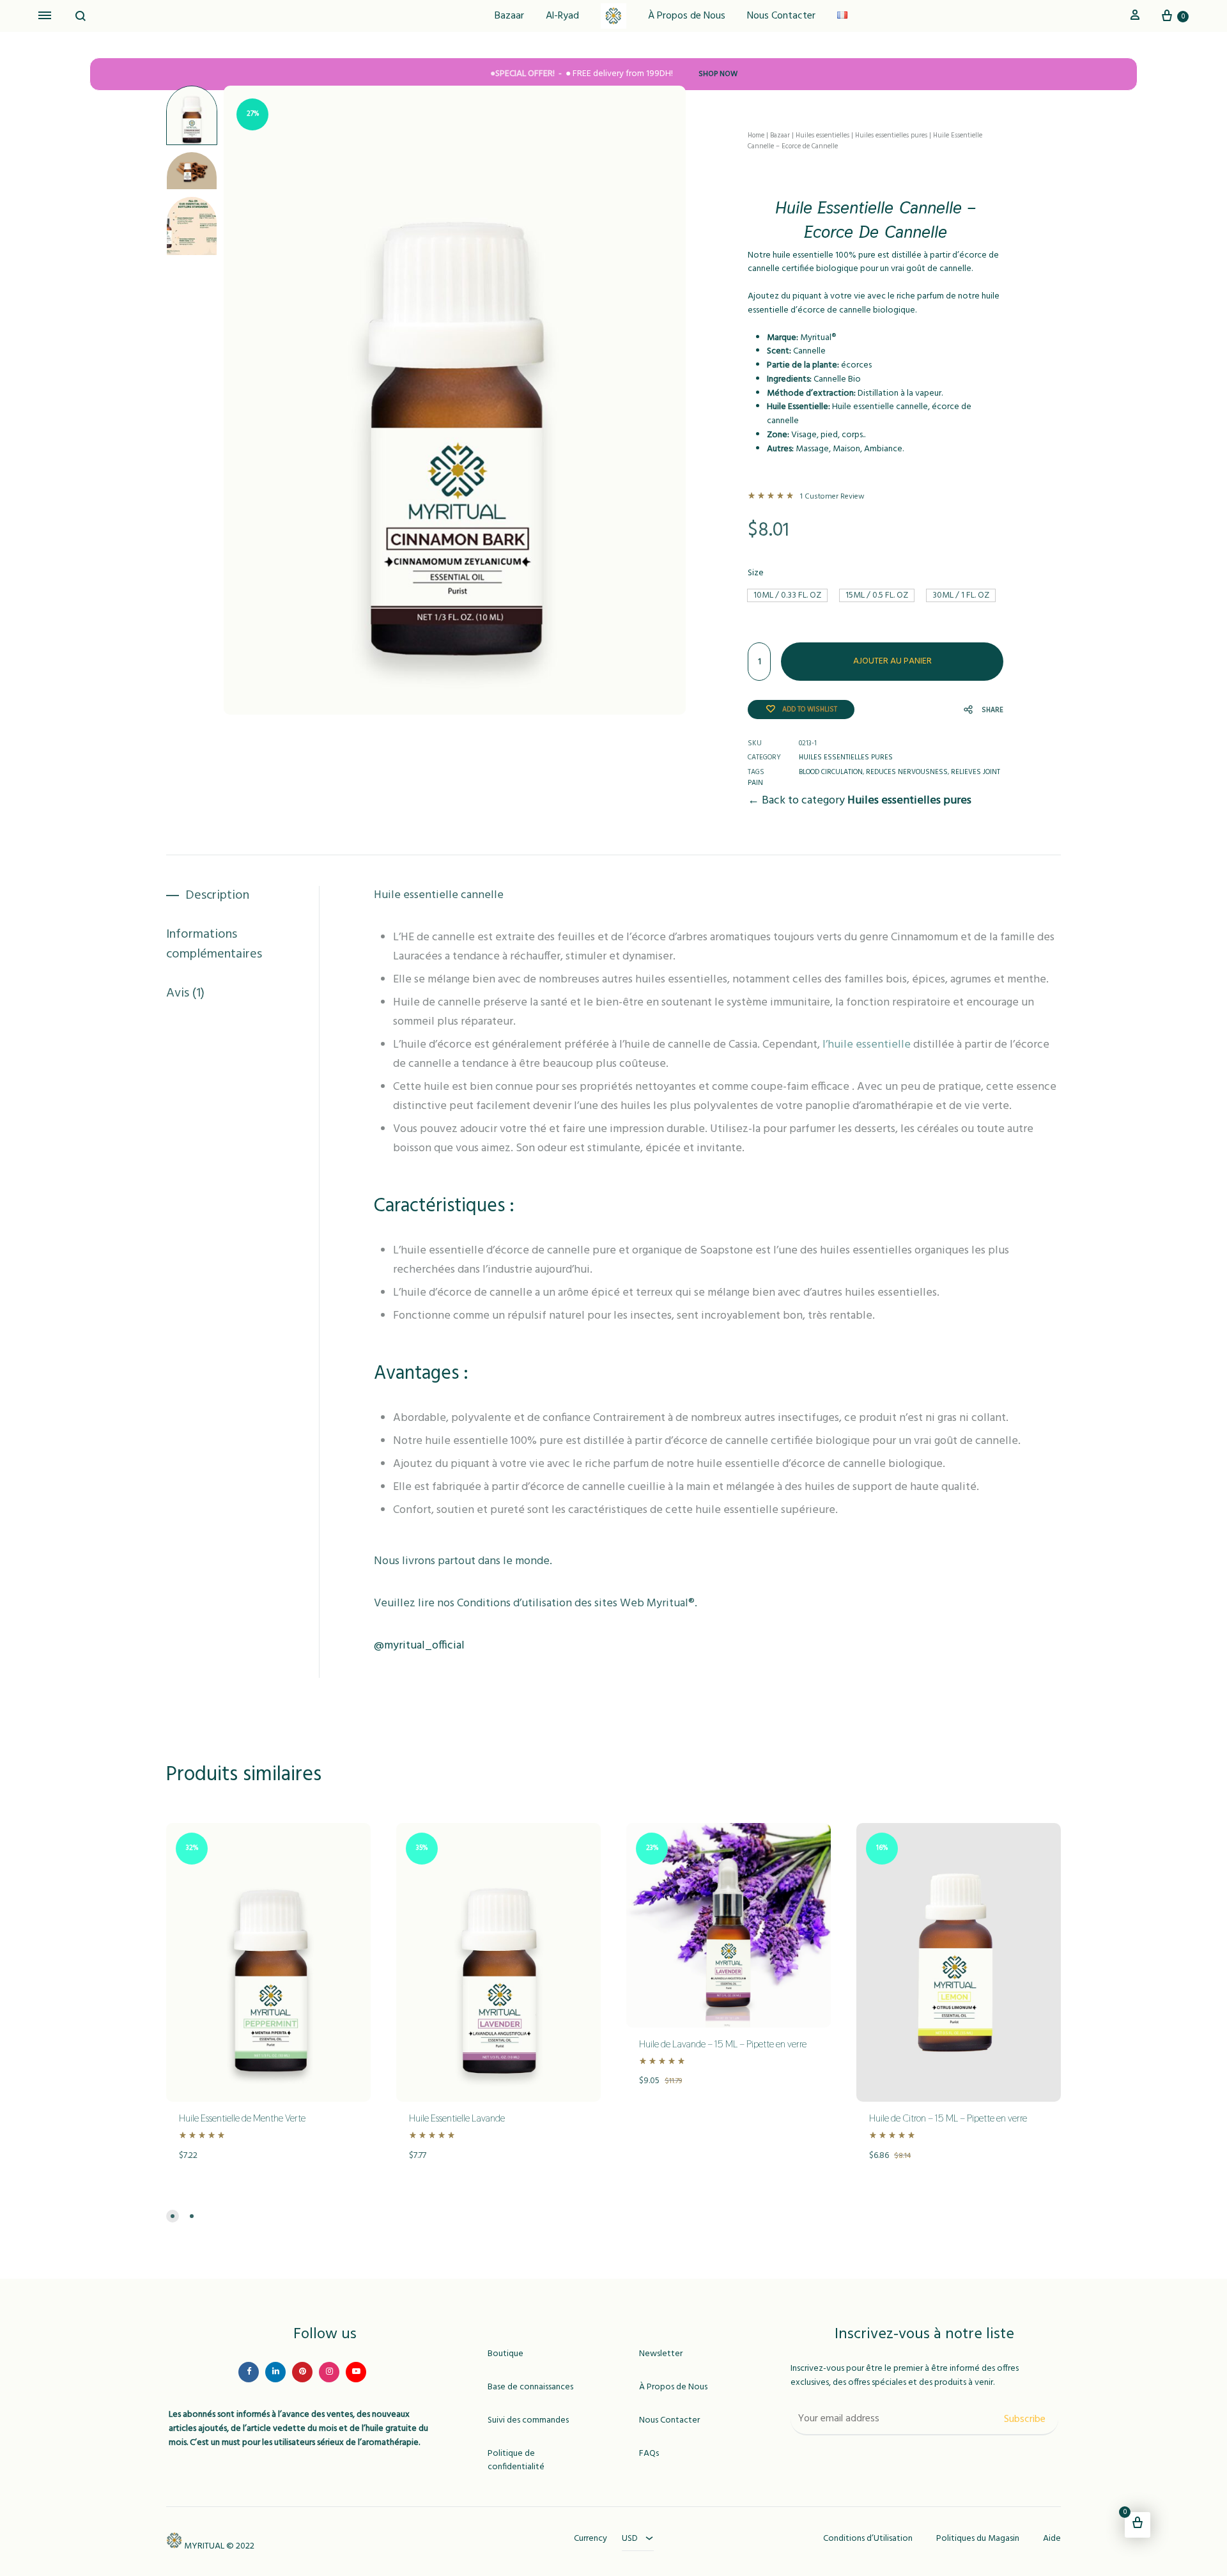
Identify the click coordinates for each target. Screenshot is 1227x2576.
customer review (832, 497)
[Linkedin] (275, 2372)
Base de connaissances (530, 2387)
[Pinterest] (302, 2372)
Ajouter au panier (892, 661)
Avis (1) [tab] (185, 994)
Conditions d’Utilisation (868, 2539)
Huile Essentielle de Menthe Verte (242, 2118)
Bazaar (509, 16)
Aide (1052, 2539)
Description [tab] (217, 896)
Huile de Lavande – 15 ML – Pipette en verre (723, 2044)
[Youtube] (356, 2372)
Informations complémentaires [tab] (214, 945)
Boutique (505, 2354)
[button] (787, 595)
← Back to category (860, 801)
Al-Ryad (562, 16)
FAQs (649, 2454)
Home (756, 136)
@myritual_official (419, 1646)
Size (756, 573)
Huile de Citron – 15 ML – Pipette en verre (948, 2118)
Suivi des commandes (528, 2421)
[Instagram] (329, 2372)
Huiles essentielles (822, 136)
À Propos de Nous (687, 16)
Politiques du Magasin (978, 2539)
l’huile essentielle (867, 1045)
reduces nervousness (907, 772)
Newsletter (661, 2354)
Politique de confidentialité (516, 2461)
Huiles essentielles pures (891, 136)
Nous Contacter (781, 16)
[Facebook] (249, 2372)
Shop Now (718, 74)
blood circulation (831, 772)
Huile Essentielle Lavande (457, 2118)
